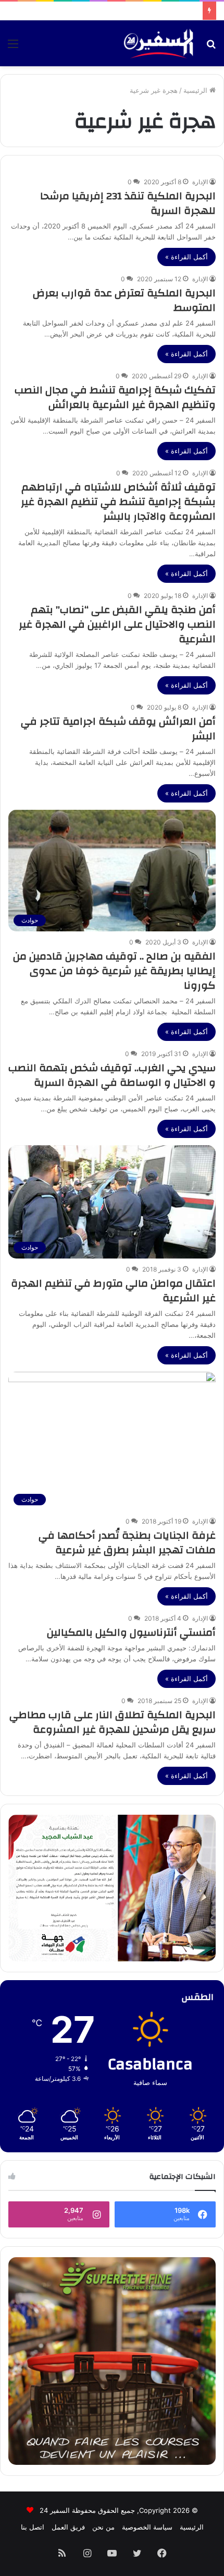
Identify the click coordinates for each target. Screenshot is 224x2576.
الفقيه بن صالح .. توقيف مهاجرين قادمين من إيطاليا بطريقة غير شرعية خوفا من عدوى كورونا (114, 971)
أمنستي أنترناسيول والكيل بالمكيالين (131, 1632)
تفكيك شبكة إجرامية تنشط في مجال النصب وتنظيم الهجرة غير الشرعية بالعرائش (115, 397)
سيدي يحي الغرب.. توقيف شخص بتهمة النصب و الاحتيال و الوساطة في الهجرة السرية (112, 1075)
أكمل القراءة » (186, 257)
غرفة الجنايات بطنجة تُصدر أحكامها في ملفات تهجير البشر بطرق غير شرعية (127, 1543)
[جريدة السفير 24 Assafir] (158, 43)
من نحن (103, 2527)
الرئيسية (196, 90)
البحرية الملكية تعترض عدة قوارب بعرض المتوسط (124, 300)
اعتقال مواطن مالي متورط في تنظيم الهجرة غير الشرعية (113, 1291)
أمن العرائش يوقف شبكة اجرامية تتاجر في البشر (118, 729)
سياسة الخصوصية (147, 2527)
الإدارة (200, 182)
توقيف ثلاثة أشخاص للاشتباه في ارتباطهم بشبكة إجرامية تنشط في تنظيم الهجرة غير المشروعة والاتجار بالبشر (118, 502)
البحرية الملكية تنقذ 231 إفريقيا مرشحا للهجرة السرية (128, 203)
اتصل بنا (33, 2527)
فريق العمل (68, 2527)
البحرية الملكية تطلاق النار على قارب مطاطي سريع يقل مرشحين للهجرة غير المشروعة (113, 1722)
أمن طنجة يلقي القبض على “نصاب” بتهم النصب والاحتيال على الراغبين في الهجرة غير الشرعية (117, 624)
